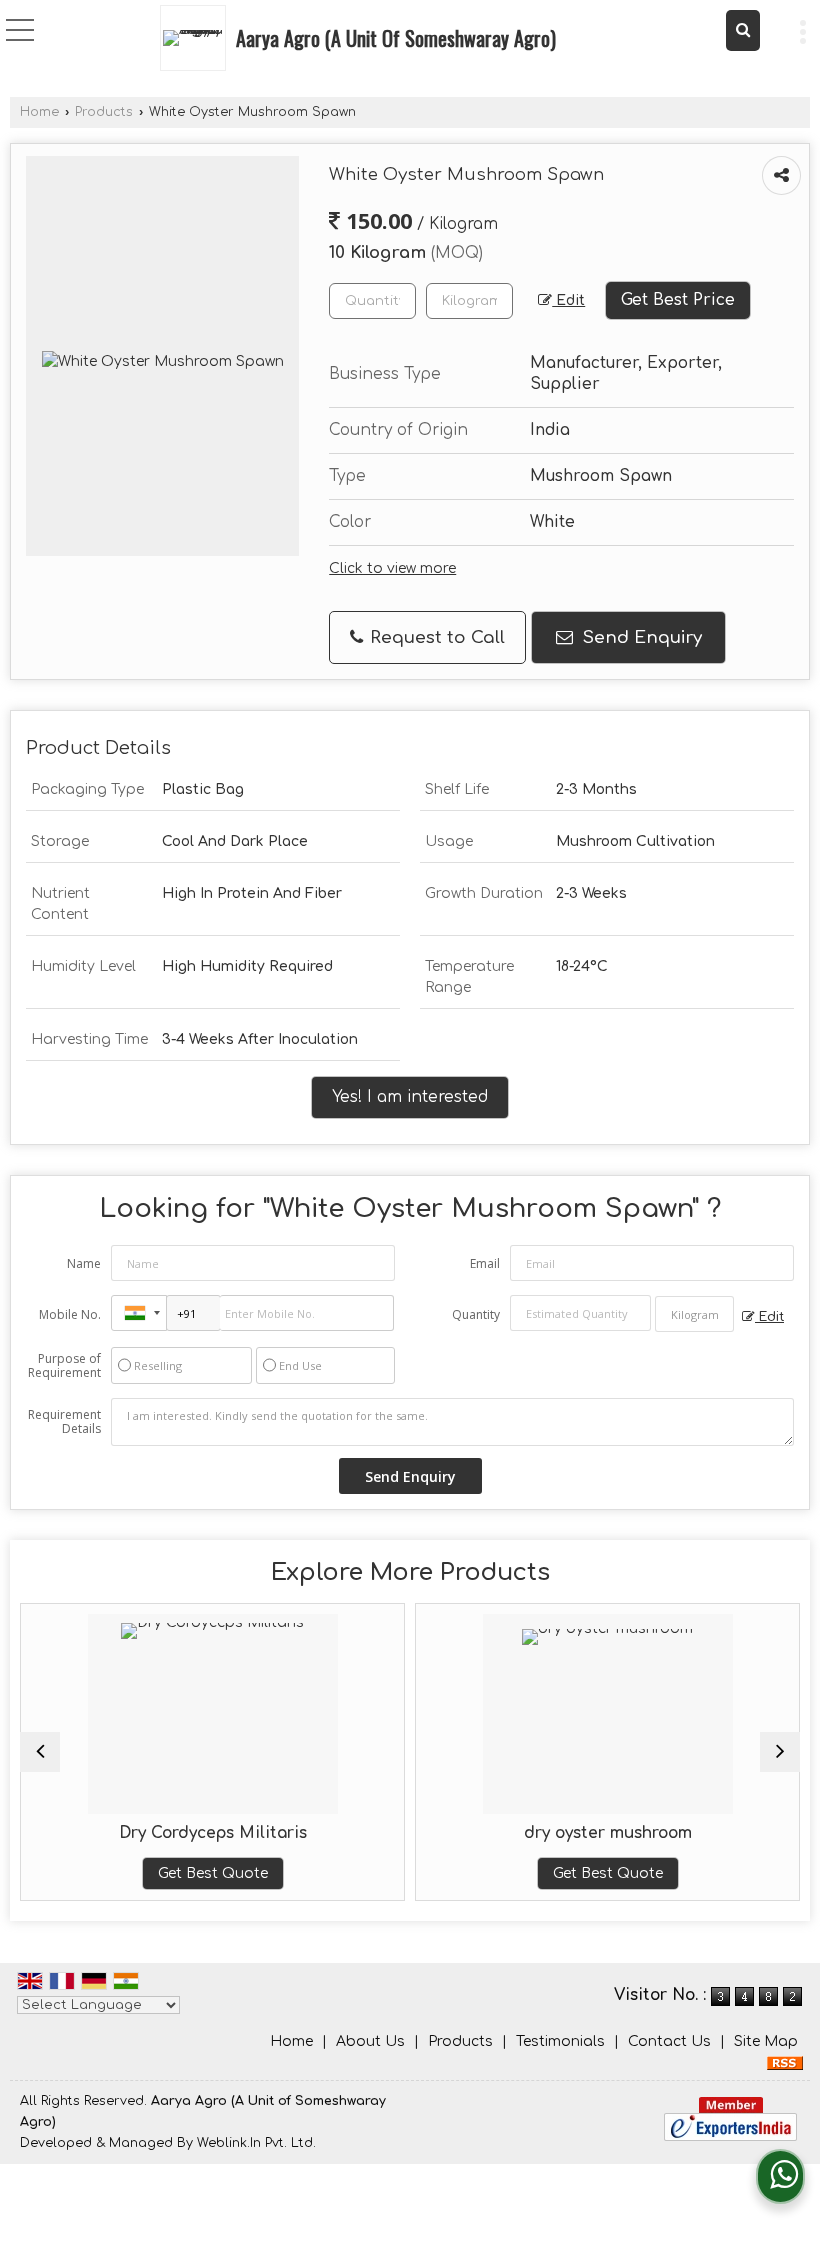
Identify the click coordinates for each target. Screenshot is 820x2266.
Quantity (476, 1314)
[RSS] (785, 2062)
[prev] (40, 1752)
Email (485, 1263)
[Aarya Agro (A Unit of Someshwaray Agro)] (198, 38)
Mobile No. (70, 1314)
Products (104, 112)
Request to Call (435, 637)
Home (39, 112)
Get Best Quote (180, 1873)
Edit (568, 300)
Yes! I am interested (410, 1097)
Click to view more (392, 568)
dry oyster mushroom (575, 1833)
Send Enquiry (640, 637)
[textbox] (469, 301)
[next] (780, 1752)
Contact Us (669, 2041)
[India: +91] (139, 1313)
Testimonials (560, 2041)
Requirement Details (64, 1422)
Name (84, 1263)
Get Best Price (678, 300)
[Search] (743, 30)
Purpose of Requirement (64, 1366)
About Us (370, 2041)
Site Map (766, 2041)
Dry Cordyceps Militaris (180, 1833)
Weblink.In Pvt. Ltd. (256, 2143)
